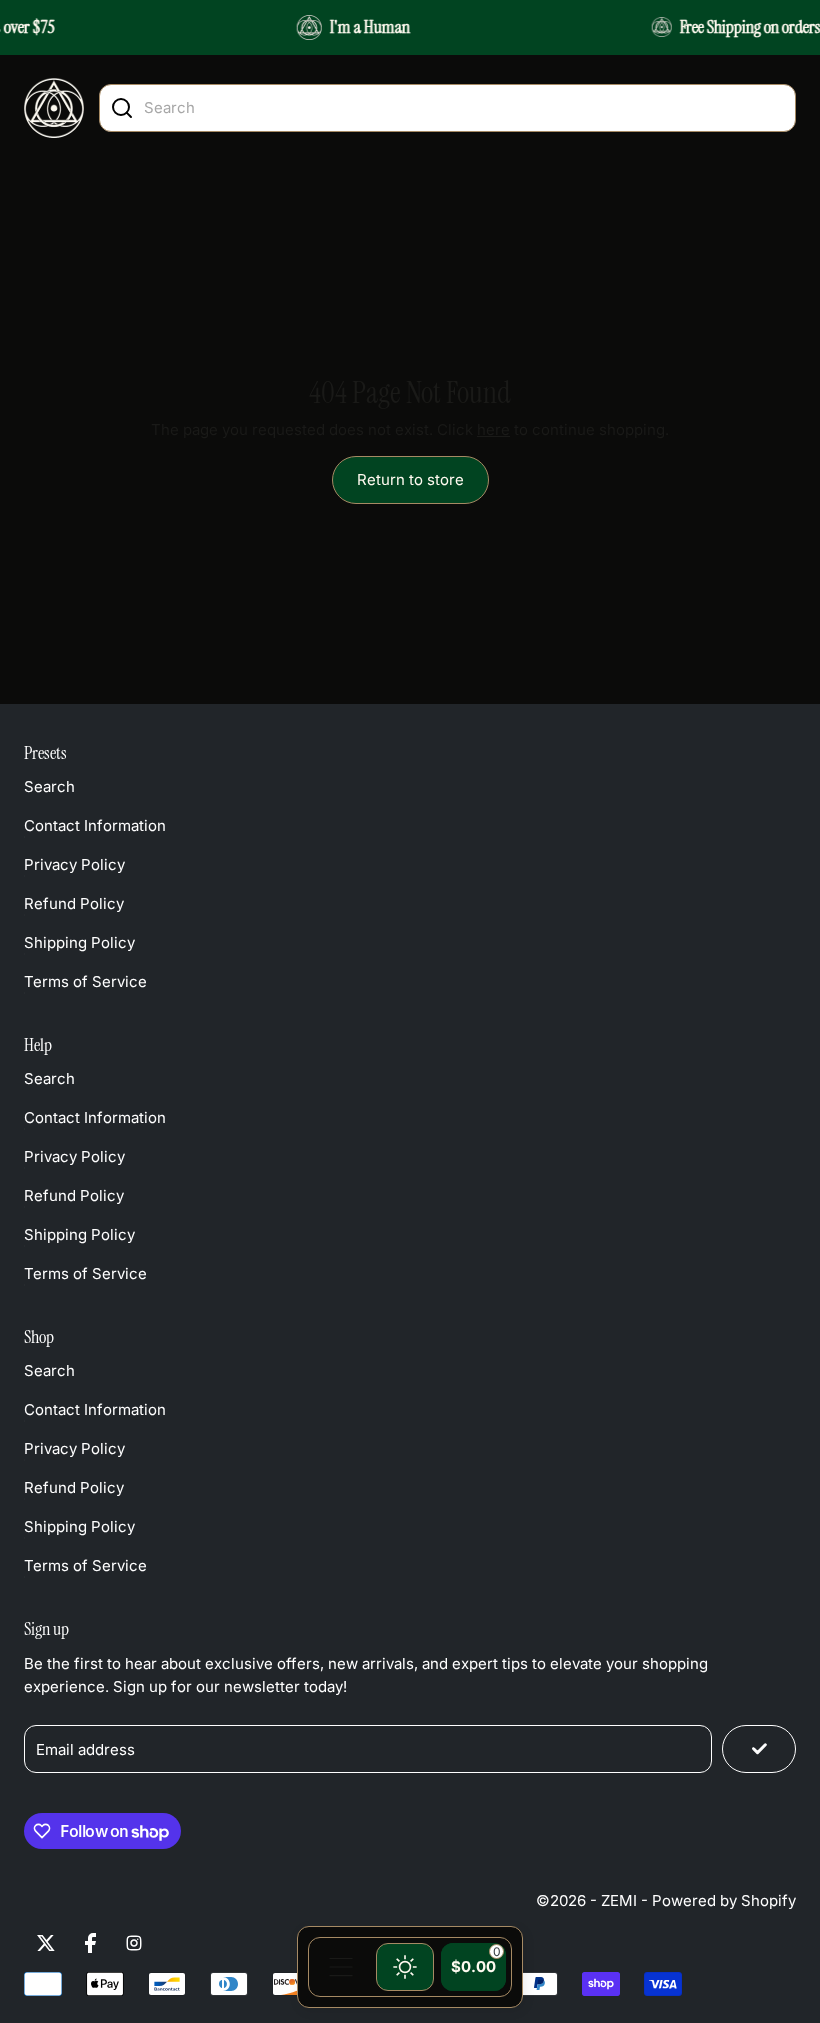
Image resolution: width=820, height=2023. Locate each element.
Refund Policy (74, 903)
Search (49, 786)
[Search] (122, 108)
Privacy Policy (74, 864)
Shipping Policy (79, 942)
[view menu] (341, 1967)
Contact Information (95, 825)
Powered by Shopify (724, 1900)
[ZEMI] (54, 108)
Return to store (410, 479)
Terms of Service (85, 981)
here (493, 429)
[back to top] (771, 1735)
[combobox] (464, 107)
